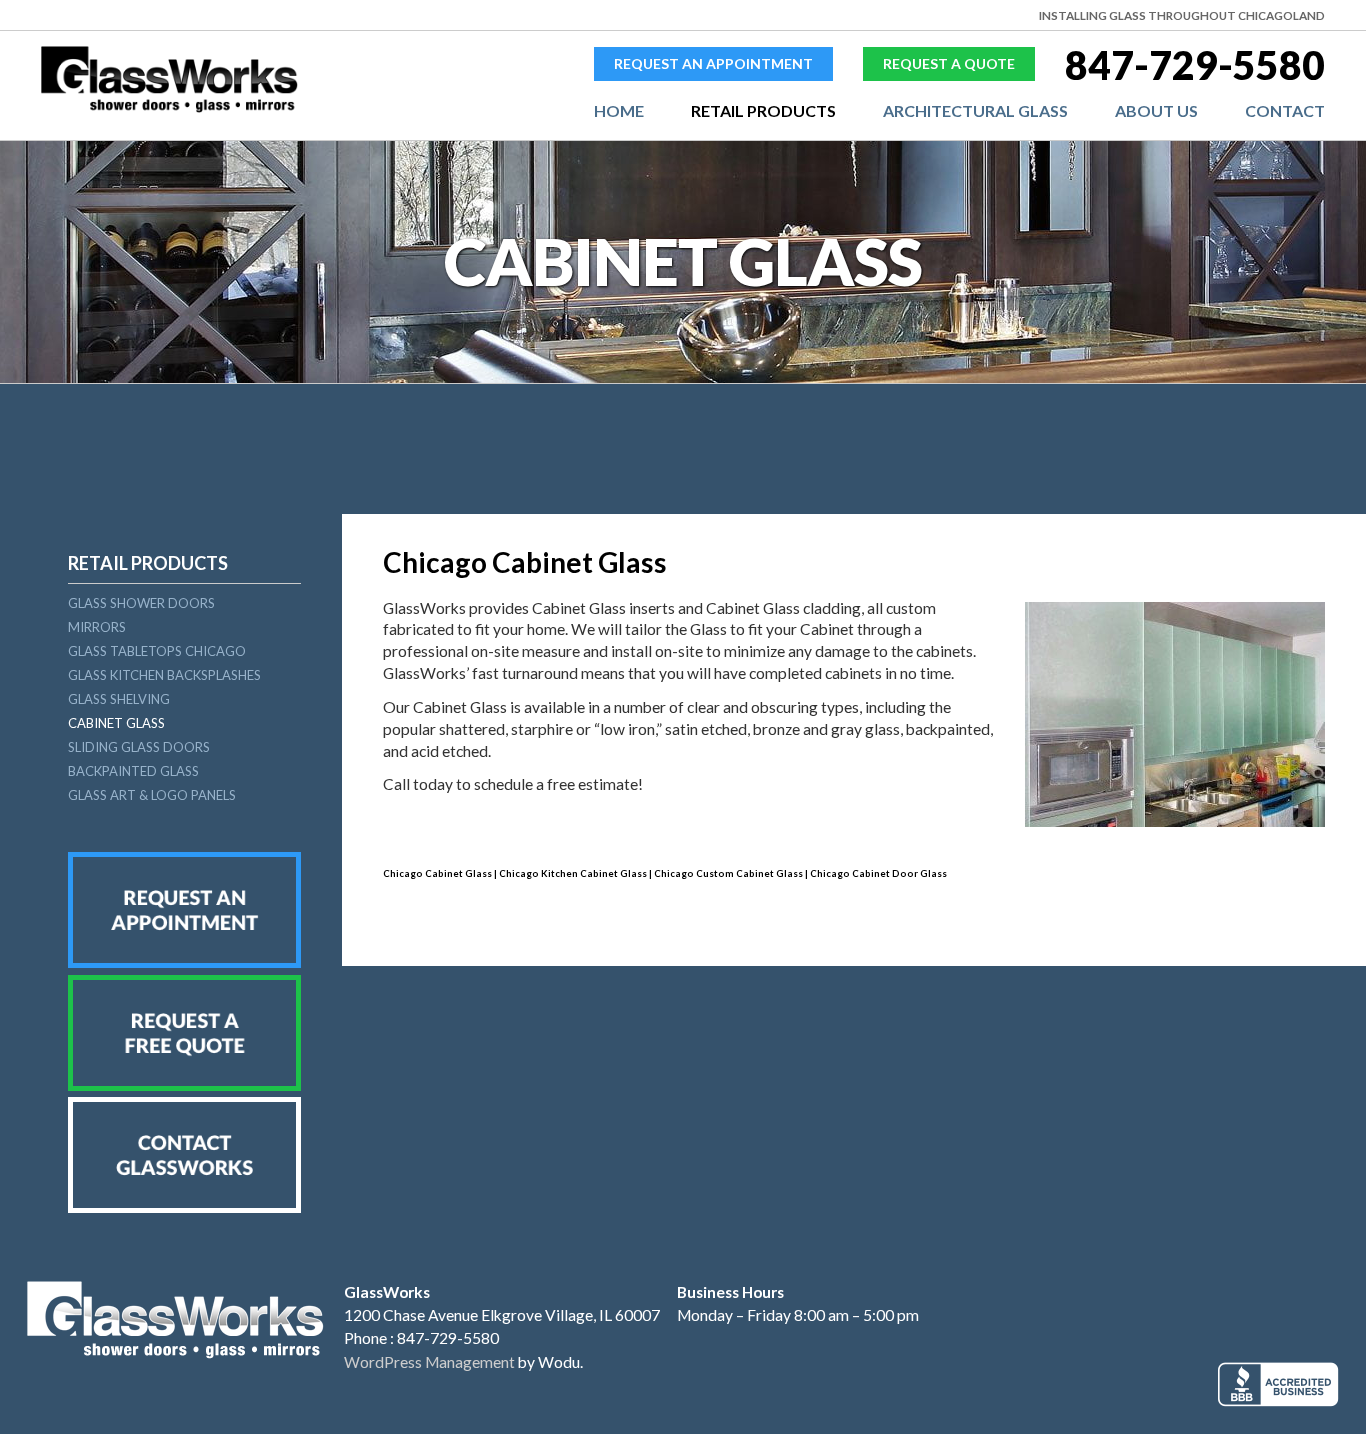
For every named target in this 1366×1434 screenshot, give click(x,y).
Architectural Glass (975, 110)
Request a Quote (949, 63)
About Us (1156, 110)
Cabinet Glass (116, 723)
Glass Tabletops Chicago (157, 651)
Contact (1285, 110)
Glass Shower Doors (141, 603)
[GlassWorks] (169, 108)
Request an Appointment (713, 63)
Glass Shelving (119, 699)
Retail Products (763, 110)
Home (619, 110)
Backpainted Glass (133, 771)
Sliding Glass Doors (139, 747)
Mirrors (97, 627)
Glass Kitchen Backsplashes (164, 675)
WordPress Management (429, 1362)
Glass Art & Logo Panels (152, 795)
